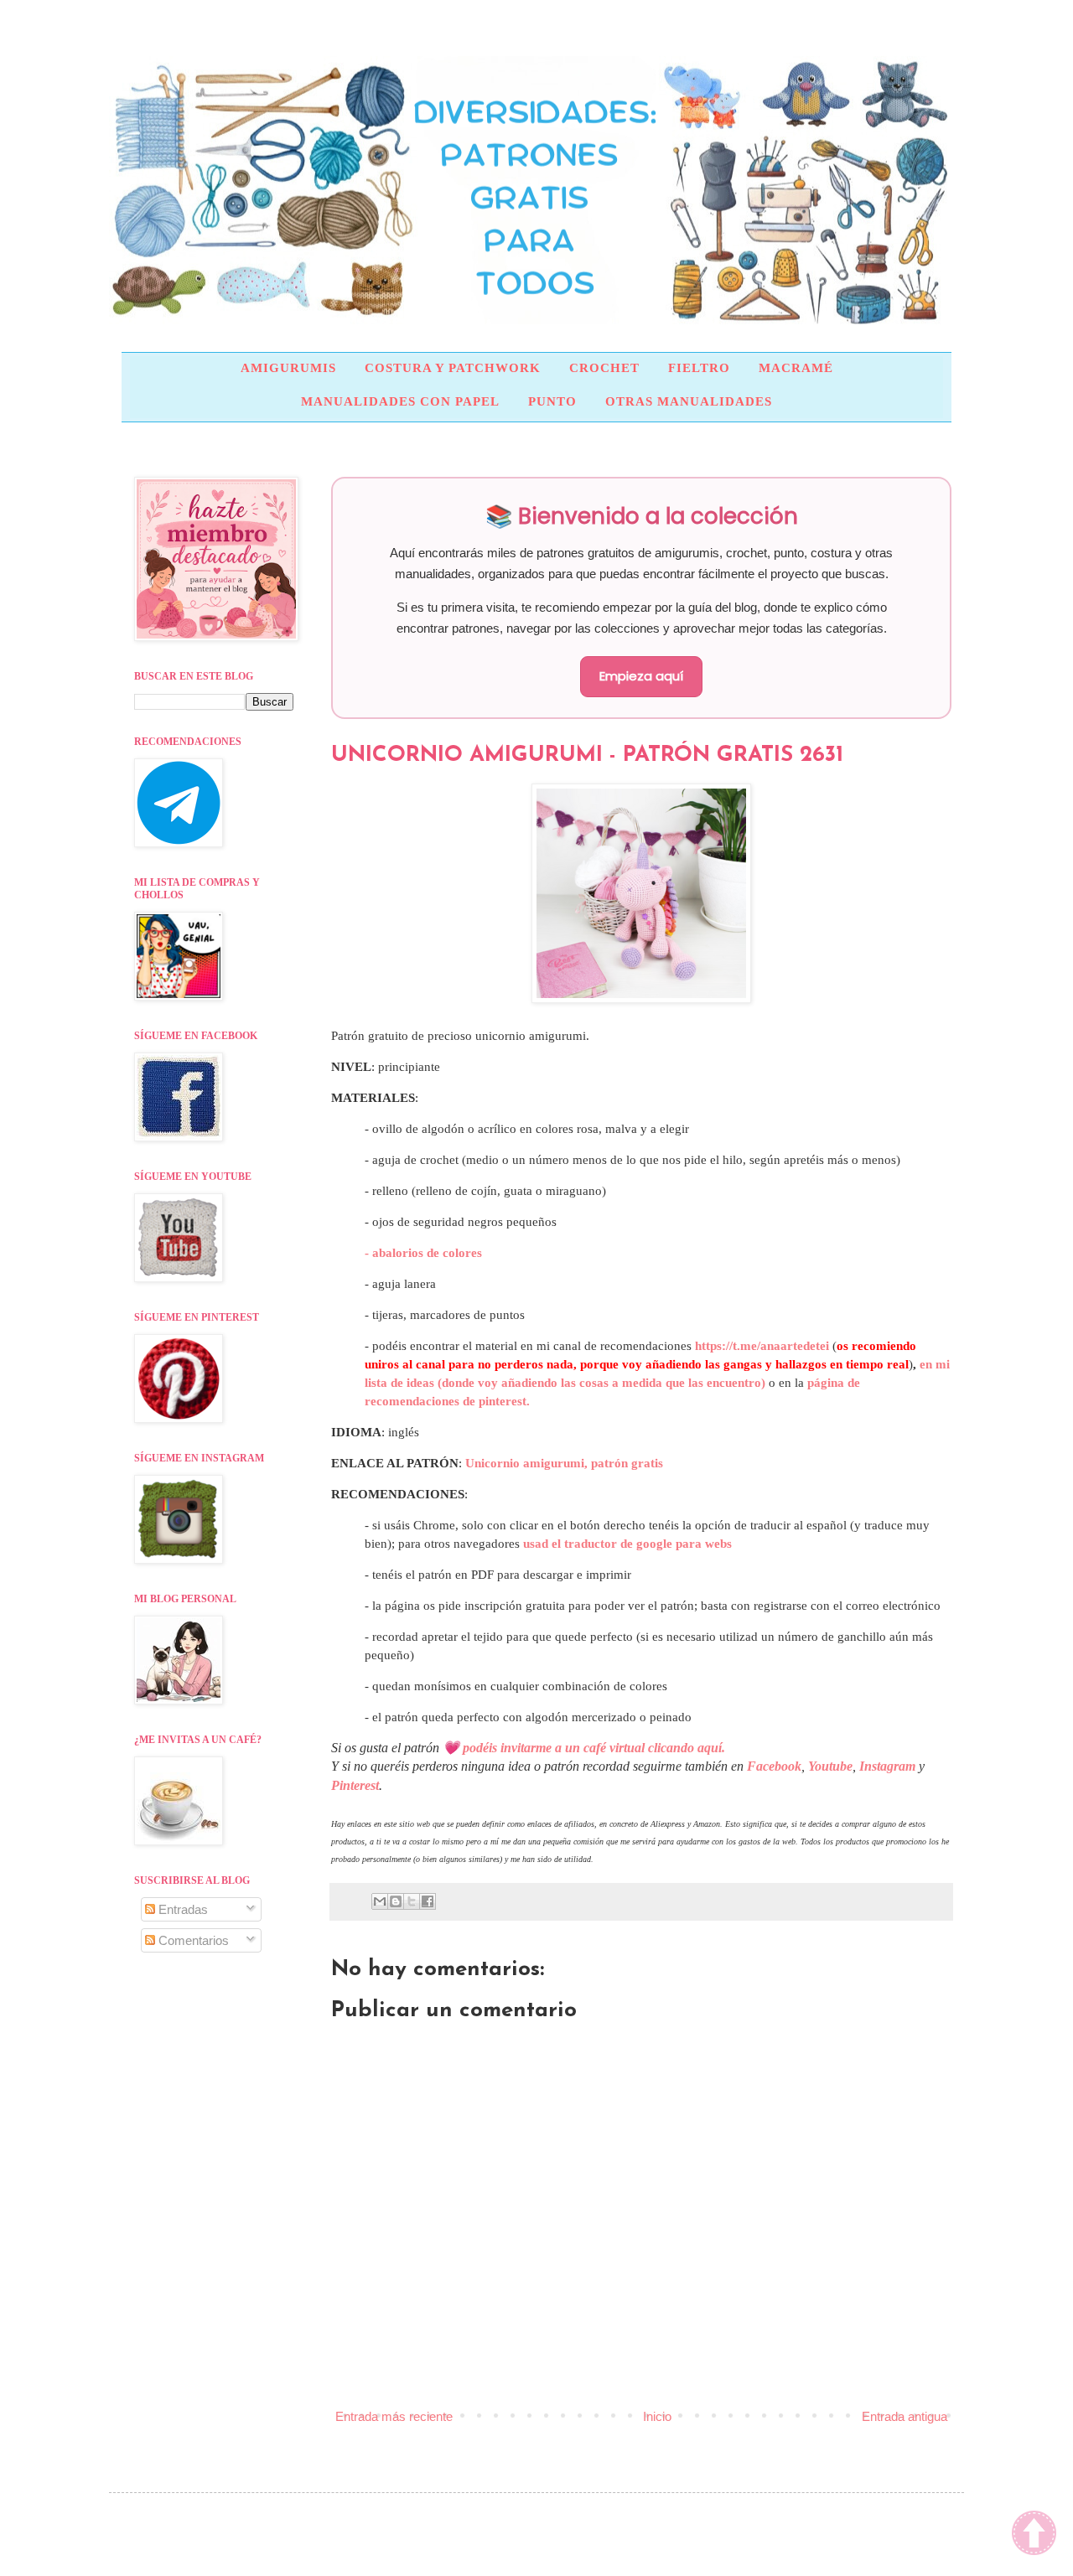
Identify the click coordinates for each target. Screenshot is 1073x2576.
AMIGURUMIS (288, 368)
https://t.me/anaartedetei (762, 1346)
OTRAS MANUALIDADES (689, 401)
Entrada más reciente (394, 2416)
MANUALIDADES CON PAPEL (400, 401)
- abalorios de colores (423, 1253)
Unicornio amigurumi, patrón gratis (564, 1463)
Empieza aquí (641, 676)
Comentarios (192, 1940)
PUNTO (552, 401)
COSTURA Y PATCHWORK (453, 368)
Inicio (657, 2416)
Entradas (181, 1909)
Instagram (887, 1766)
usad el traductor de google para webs (627, 1544)
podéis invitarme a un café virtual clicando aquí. (594, 1748)
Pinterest (355, 1785)
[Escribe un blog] (396, 1901)
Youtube (830, 1766)
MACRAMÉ (796, 368)
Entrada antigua (905, 2416)
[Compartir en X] (412, 1901)
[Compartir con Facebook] (428, 1901)
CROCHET (604, 368)
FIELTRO (699, 368)
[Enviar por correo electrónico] (380, 1901)
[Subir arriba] (1034, 2535)
